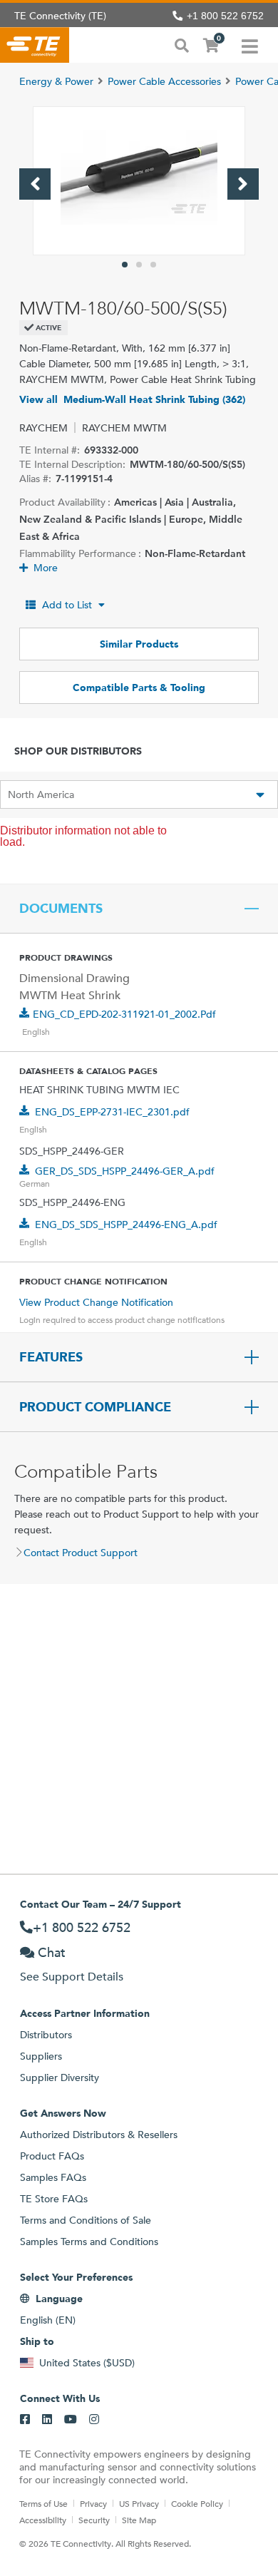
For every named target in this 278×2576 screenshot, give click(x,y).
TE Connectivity (35, 45)
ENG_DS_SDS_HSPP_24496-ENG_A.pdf (126, 1225)
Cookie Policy (197, 2503)
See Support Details (72, 1977)
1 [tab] (125, 265)
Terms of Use (43, 2503)
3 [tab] (153, 265)
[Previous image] (35, 184)
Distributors (46, 2035)
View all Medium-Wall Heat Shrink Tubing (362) (132, 399)
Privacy (93, 2503)
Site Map (139, 2520)
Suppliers (41, 2056)
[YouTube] (71, 2420)
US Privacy (139, 2503)
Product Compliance (95, 1407)
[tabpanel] (139, 181)
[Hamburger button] (250, 45)
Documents (61, 909)
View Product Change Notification (96, 1302)
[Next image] (243, 184)
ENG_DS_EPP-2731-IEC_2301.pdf (112, 1112)
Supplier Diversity (60, 2077)
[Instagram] (94, 2420)
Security (94, 2520)
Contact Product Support (81, 1553)
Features (51, 1357)
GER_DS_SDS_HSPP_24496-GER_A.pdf (125, 1171)
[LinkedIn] (47, 2420)
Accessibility (43, 2520)
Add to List (67, 605)
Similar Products (139, 644)
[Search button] (182, 44)
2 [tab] (139, 265)
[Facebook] (25, 2420)
